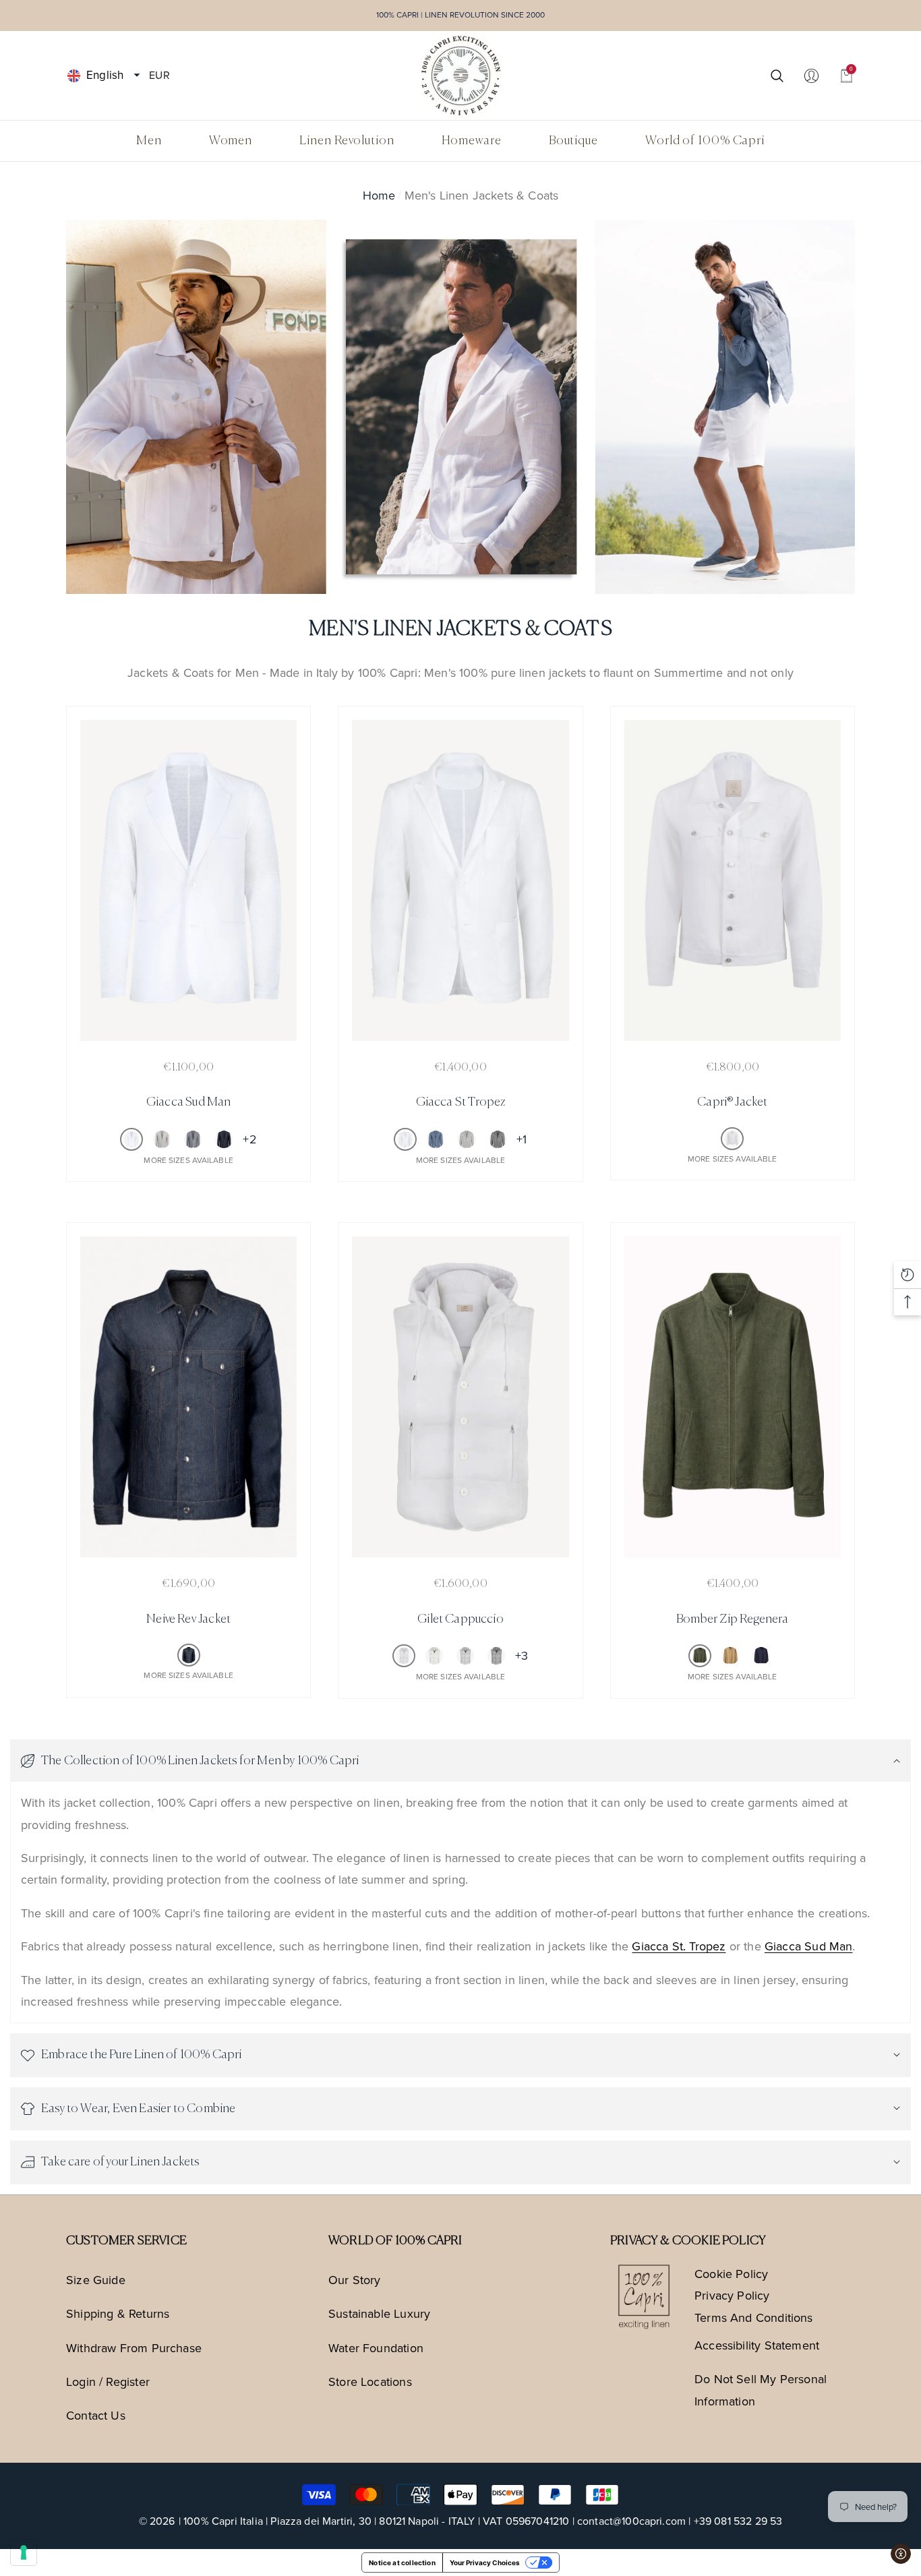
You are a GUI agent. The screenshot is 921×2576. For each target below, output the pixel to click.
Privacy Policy (732, 2296)
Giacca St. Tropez (679, 1946)
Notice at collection (402, 2563)
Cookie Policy (731, 2274)
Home (379, 196)
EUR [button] (159, 74)
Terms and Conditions (754, 2318)
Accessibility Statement (757, 2345)
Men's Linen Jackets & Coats (482, 196)
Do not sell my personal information (761, 2390)
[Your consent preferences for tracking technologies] (24, 2552)
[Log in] (811, 75)
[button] (137, 76)
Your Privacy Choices (485, 2563)
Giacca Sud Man (809, 1946)
